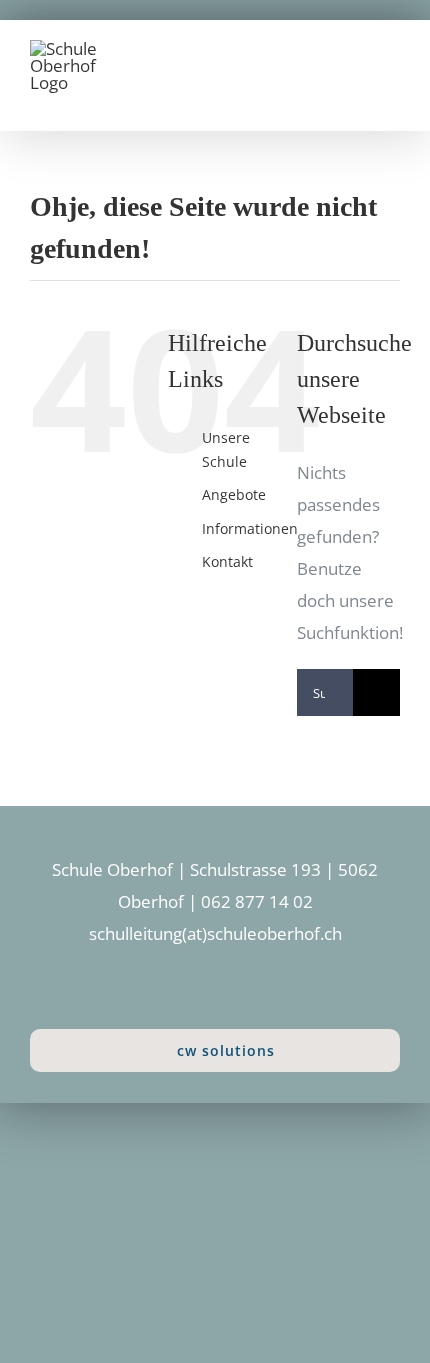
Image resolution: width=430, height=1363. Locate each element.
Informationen (250, 528)
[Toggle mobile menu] (392, 68)
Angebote (234, 494)
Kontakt (227, 561)
